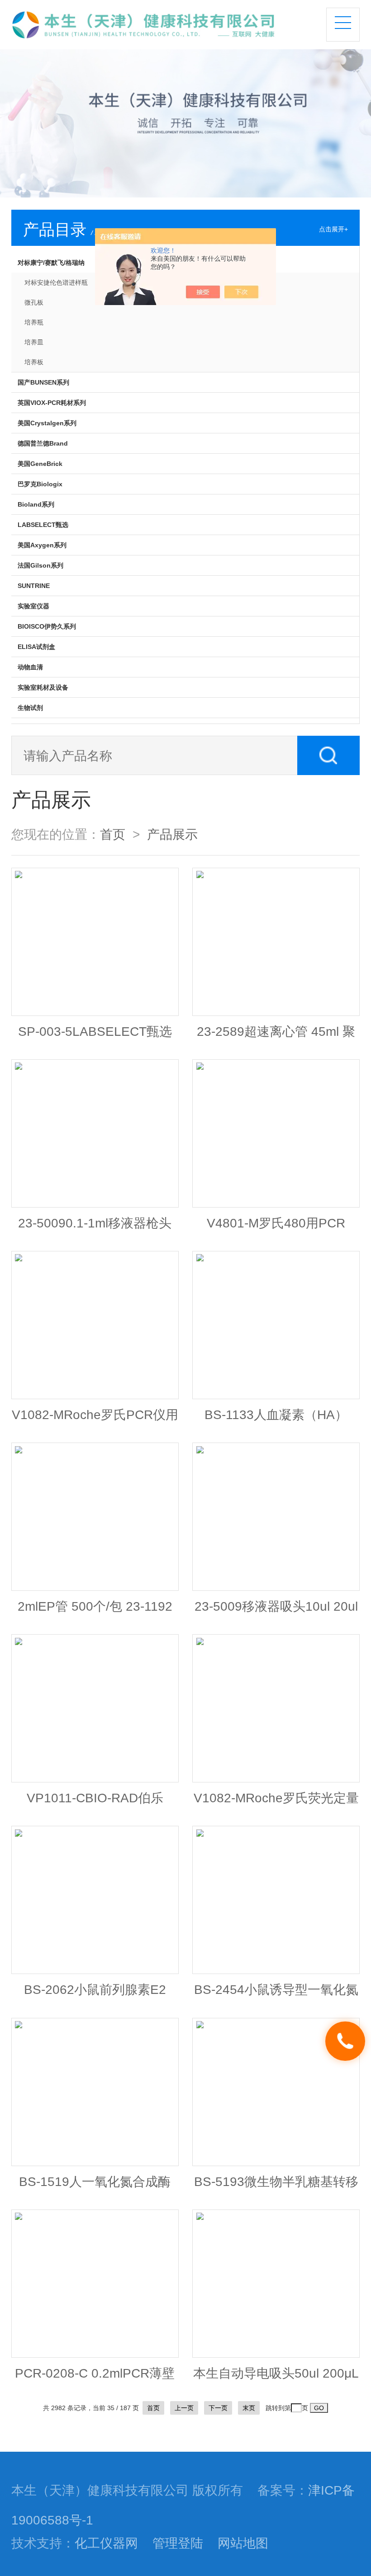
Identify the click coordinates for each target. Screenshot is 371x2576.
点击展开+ (333, 229)
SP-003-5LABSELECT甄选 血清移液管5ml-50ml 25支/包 (95, 1036)
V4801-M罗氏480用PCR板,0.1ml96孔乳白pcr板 (276, 1227)
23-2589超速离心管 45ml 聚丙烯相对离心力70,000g (276, 1036)
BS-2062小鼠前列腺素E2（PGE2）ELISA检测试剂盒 (95, 1994)
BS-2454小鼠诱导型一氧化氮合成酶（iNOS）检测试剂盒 (276, 1994)
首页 (113, 834)
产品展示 (172, 834)
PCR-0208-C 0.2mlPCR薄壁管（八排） (95, 2378)
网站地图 (243, 2543)
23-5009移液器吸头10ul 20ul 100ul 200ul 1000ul (276, 1611)
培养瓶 (34, 322)
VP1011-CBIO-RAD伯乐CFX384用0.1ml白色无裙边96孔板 (95, 1802)
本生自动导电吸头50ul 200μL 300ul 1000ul (276, 2378)
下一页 (218, 2408)
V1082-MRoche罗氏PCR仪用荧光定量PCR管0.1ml (95, 1419)
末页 (249, 2408)
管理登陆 (178, 2543)
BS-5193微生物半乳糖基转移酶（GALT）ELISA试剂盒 (276, 2186)
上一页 (184, 2408)
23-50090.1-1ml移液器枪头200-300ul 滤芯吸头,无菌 (95, 1227)
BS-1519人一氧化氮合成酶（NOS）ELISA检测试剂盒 (95, 2186)
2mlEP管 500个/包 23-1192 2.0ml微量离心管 (95, 1611)
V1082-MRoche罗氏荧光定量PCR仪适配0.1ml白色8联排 (276, 1802)
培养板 (34, 362)
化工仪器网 (106, 2543)
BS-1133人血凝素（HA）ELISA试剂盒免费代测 (276, 1419)
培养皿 (34, 342)
